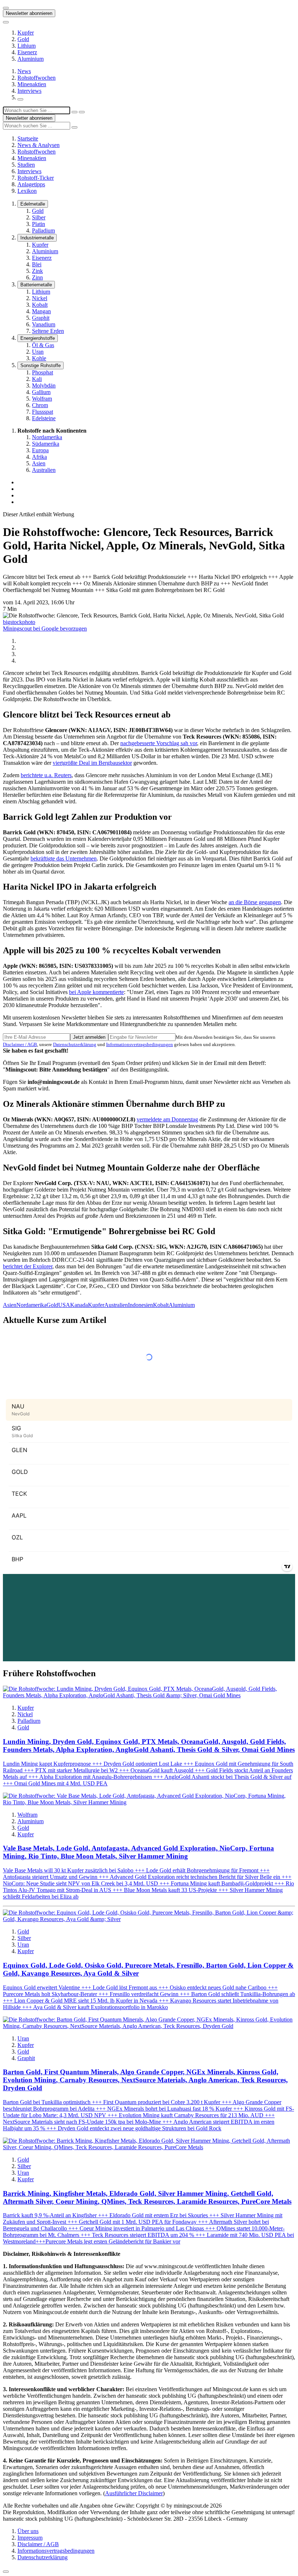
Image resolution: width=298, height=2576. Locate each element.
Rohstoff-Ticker (36, 178)
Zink (37, 271)
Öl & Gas (43, 345)
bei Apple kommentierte (96, 992)
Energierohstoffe (38, 338)
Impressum (30, 2538)
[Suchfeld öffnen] (20, 99)
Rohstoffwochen (37, 78)
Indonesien (140, 1305)
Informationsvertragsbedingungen (140, 1044)
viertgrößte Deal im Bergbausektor (92, 763)
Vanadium (44, 324)
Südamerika (46, 444)
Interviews (29, 91)
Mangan (41, 311)
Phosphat (43, 372)
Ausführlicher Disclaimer (134, 2493)
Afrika (39, 457)
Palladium (43, 230)
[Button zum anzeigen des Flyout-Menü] (6, 8)
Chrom (40, 405)
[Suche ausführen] (82, 112)
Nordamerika (47, 437)
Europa (40, 450)
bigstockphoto (19, 622)
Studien (26, 165)
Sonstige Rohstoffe (41, 365)
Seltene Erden (48, 331)
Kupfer (26, 33)
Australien (44, 470)
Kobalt (40, 305)
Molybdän (44, 385)
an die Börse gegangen (255, 902)
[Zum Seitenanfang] (6, 2572)
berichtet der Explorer (28, 1266)
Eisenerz (27, 52)
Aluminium (31, 59)
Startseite (28, 138)
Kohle (39, 358)
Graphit (41, 318)
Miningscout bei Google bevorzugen (45, 629)
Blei (37, 264)
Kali (37, 379)
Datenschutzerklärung (75, 1044)
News (24, 71)
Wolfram (42, 399)
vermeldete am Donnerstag (167, 1119)
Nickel (40, 298)
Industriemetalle (37, 238)
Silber (39, 217)
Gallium (41, 392)
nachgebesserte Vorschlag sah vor (159, 743)
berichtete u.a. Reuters (46, 775)
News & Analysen (39, 145)
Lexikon (27, 191)
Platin (39, 224)
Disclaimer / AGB (20, 1044)
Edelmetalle (33, 204)
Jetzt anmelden (89, 1037)
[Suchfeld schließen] (74, 112)
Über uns (28, 2531)
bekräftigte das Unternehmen (64, 858)
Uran (38, 352)
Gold (23, 39)
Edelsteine (44, 418)
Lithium (27, 46)
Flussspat (43, 412)
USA (64, 1305)
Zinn (37, 277)
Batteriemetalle (36, 285)
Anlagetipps (31, 184)
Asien (39, 463)
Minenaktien (32, 84)
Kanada (79, 1305)
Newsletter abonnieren (29, 13)
